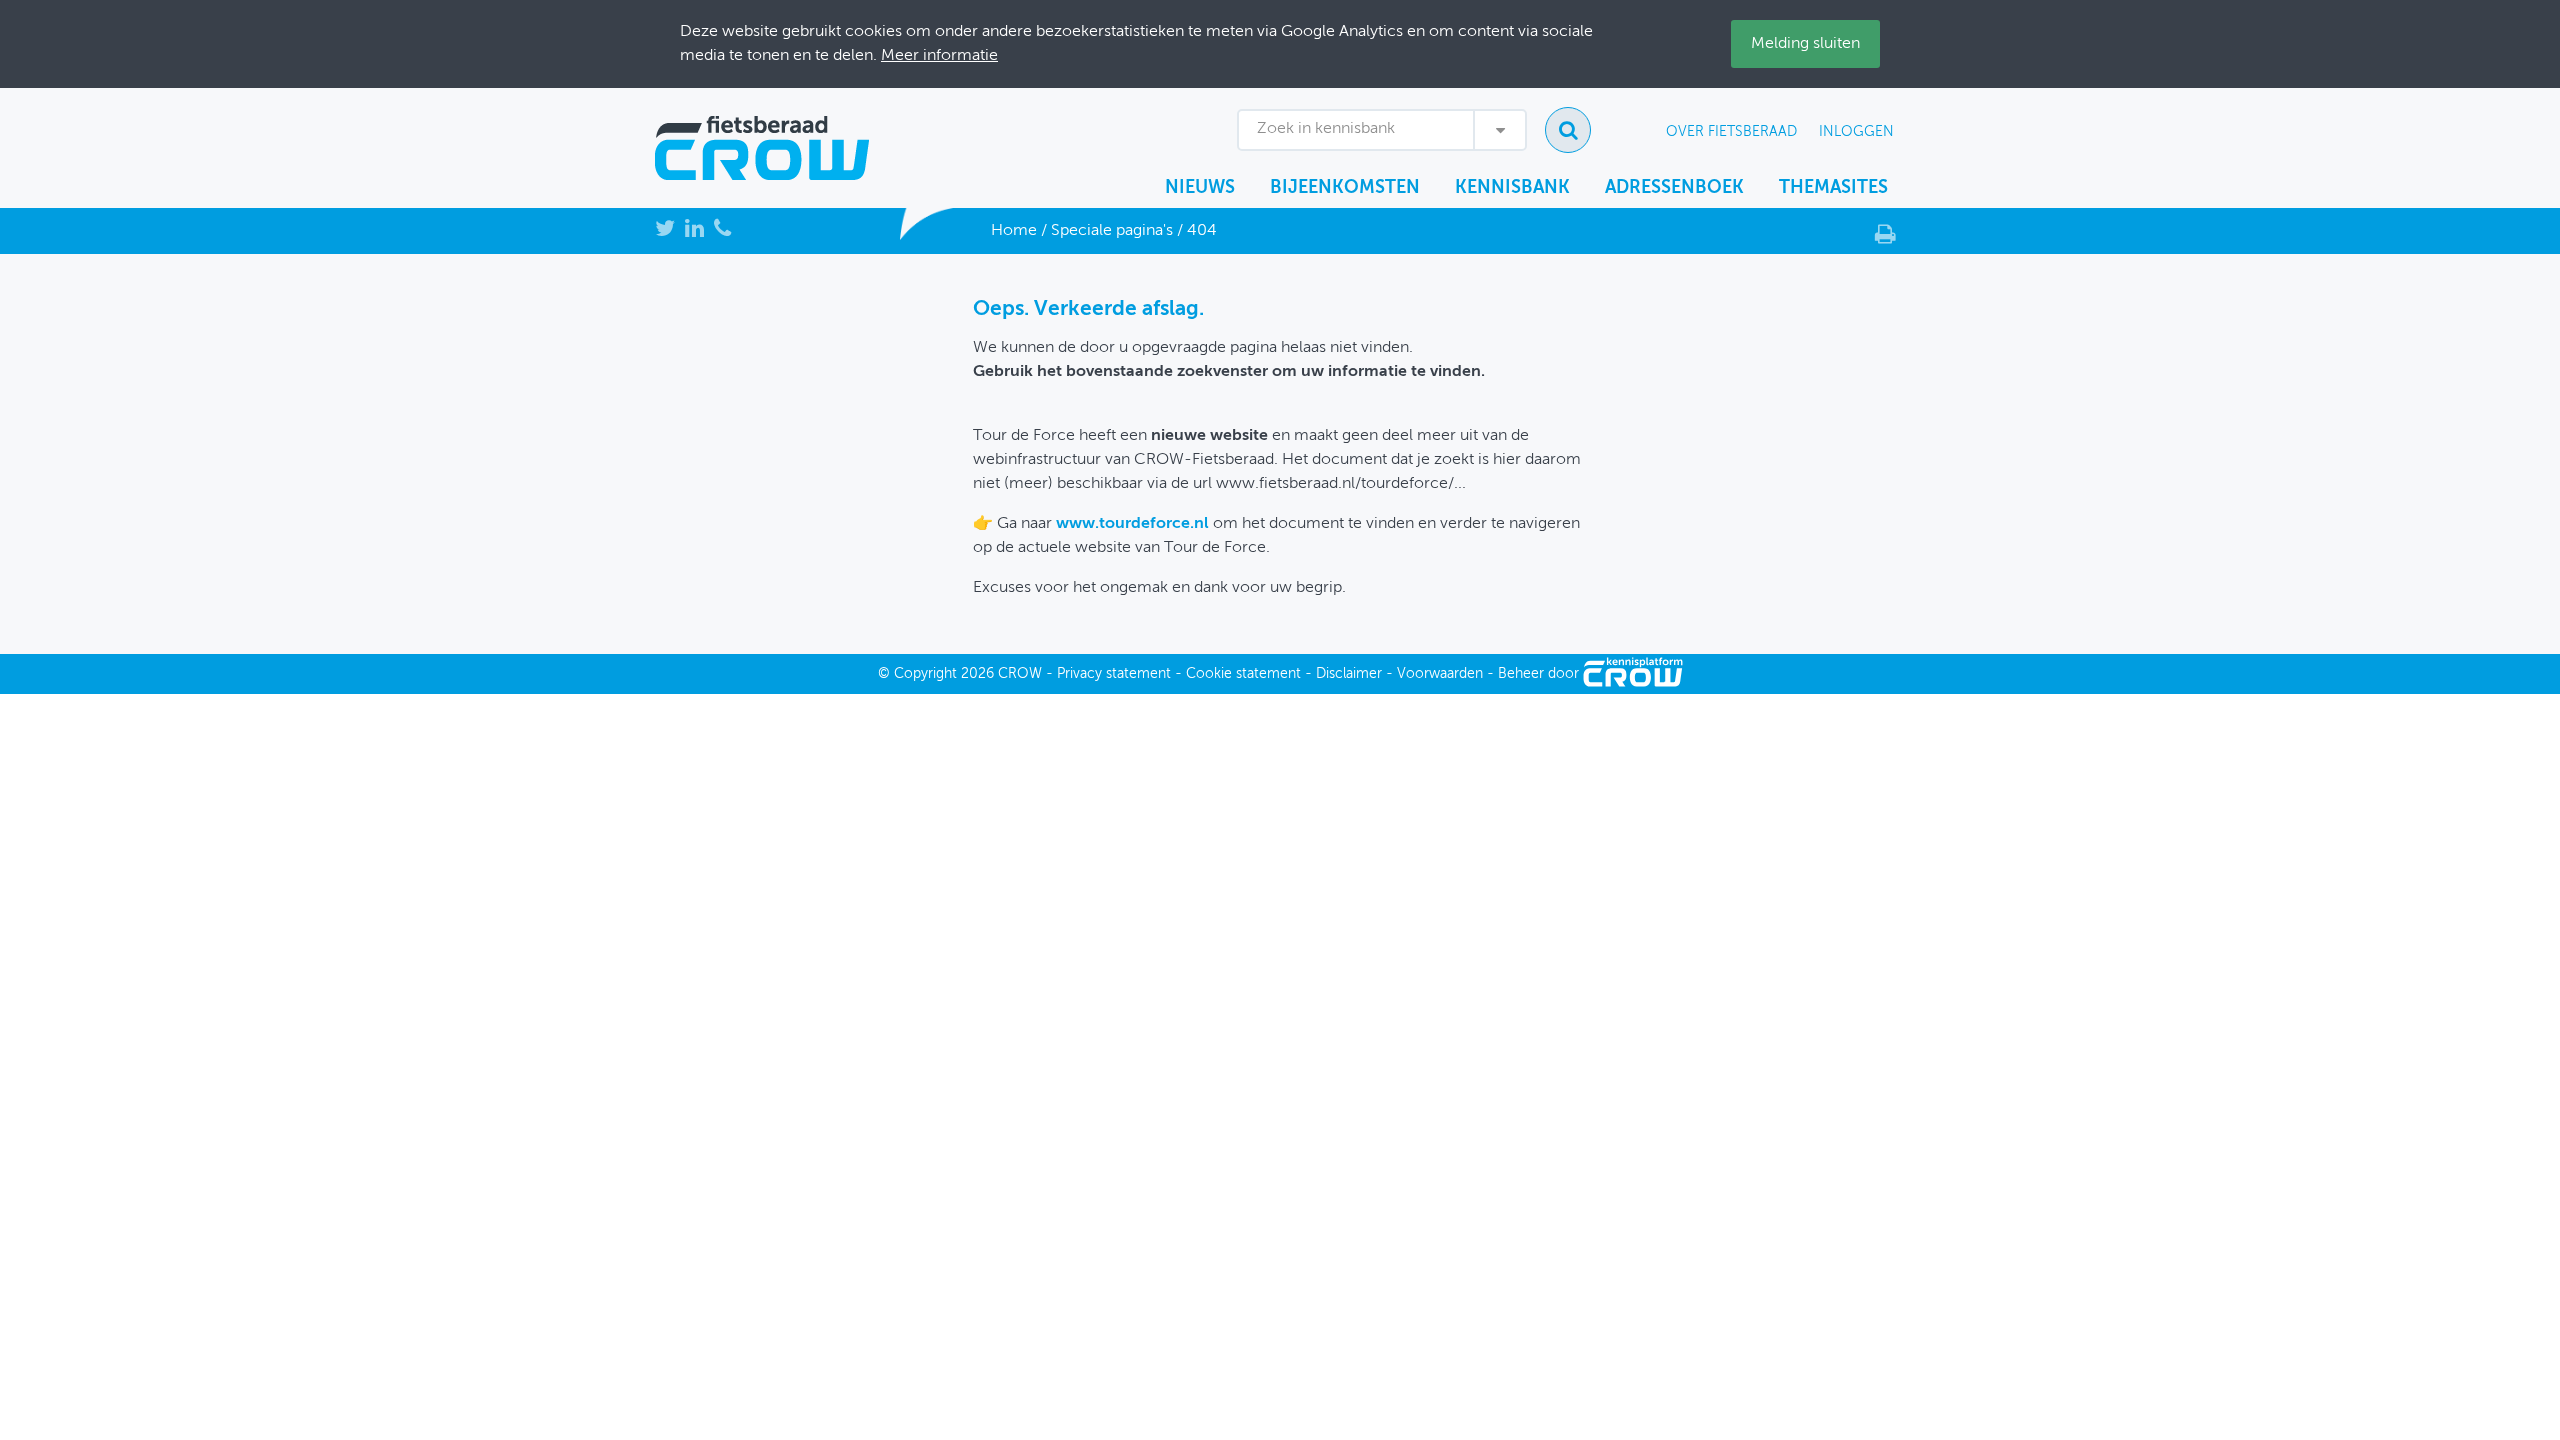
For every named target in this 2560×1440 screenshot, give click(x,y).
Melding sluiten (1805, 44)
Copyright (925, 674)
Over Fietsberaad (1731, 132)
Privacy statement (1114, 674)
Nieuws (1200, 188)
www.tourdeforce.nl (1132, 524)
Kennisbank (1512, 188)
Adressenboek (1674, 188)
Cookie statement (1243, 674)
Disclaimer (1349, 674)
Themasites (1833, 188)
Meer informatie (939, 56)
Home (1014, 231)
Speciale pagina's (1112, 231)
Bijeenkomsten (1345, 188)
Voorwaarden (1440, 674)
